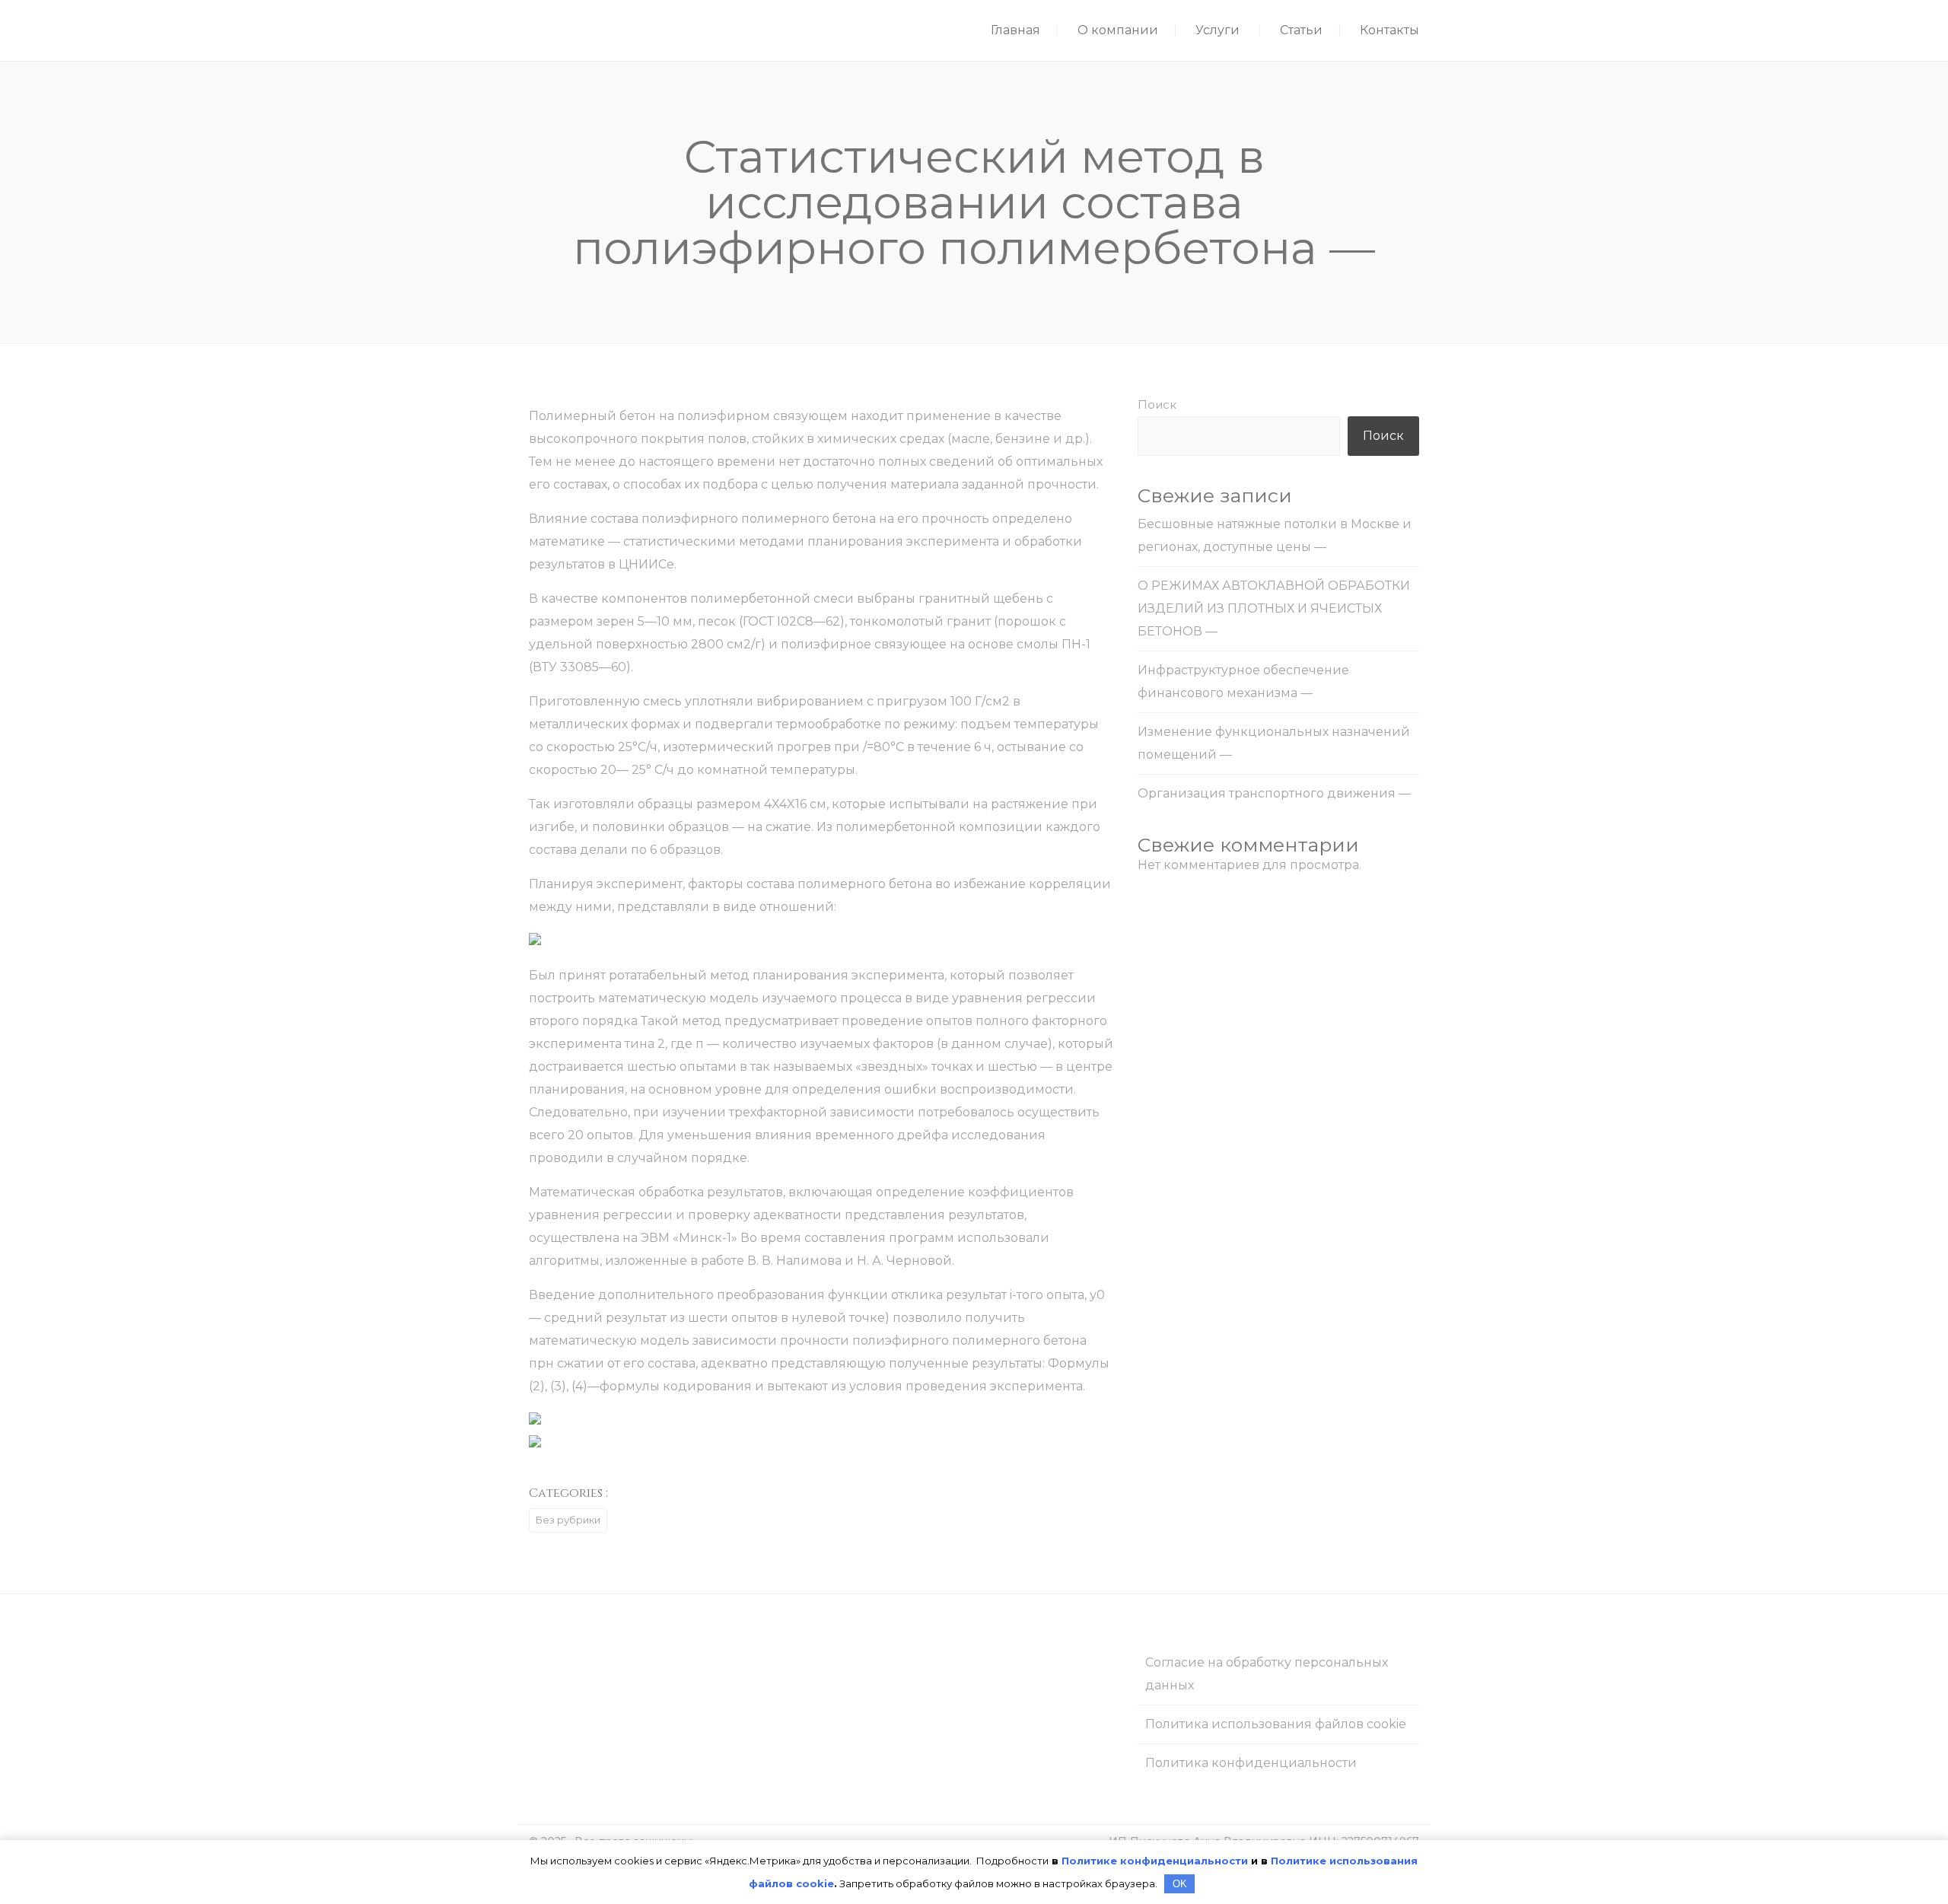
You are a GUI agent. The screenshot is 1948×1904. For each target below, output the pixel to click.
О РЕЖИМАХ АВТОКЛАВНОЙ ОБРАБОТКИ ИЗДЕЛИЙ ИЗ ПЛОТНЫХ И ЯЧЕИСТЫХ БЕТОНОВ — (1274, 608)
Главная (1015, 30)
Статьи (1301, 30)
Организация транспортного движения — (1274, 793)
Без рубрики (568, 1520)
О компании (1118, 30)
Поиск (1157, 404)
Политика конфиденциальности (1251, 1763)
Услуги (1217, 30)
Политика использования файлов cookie (1276, 1724)
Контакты (1389, 30)
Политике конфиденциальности (1155, 1861)
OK (1180, 1884)
